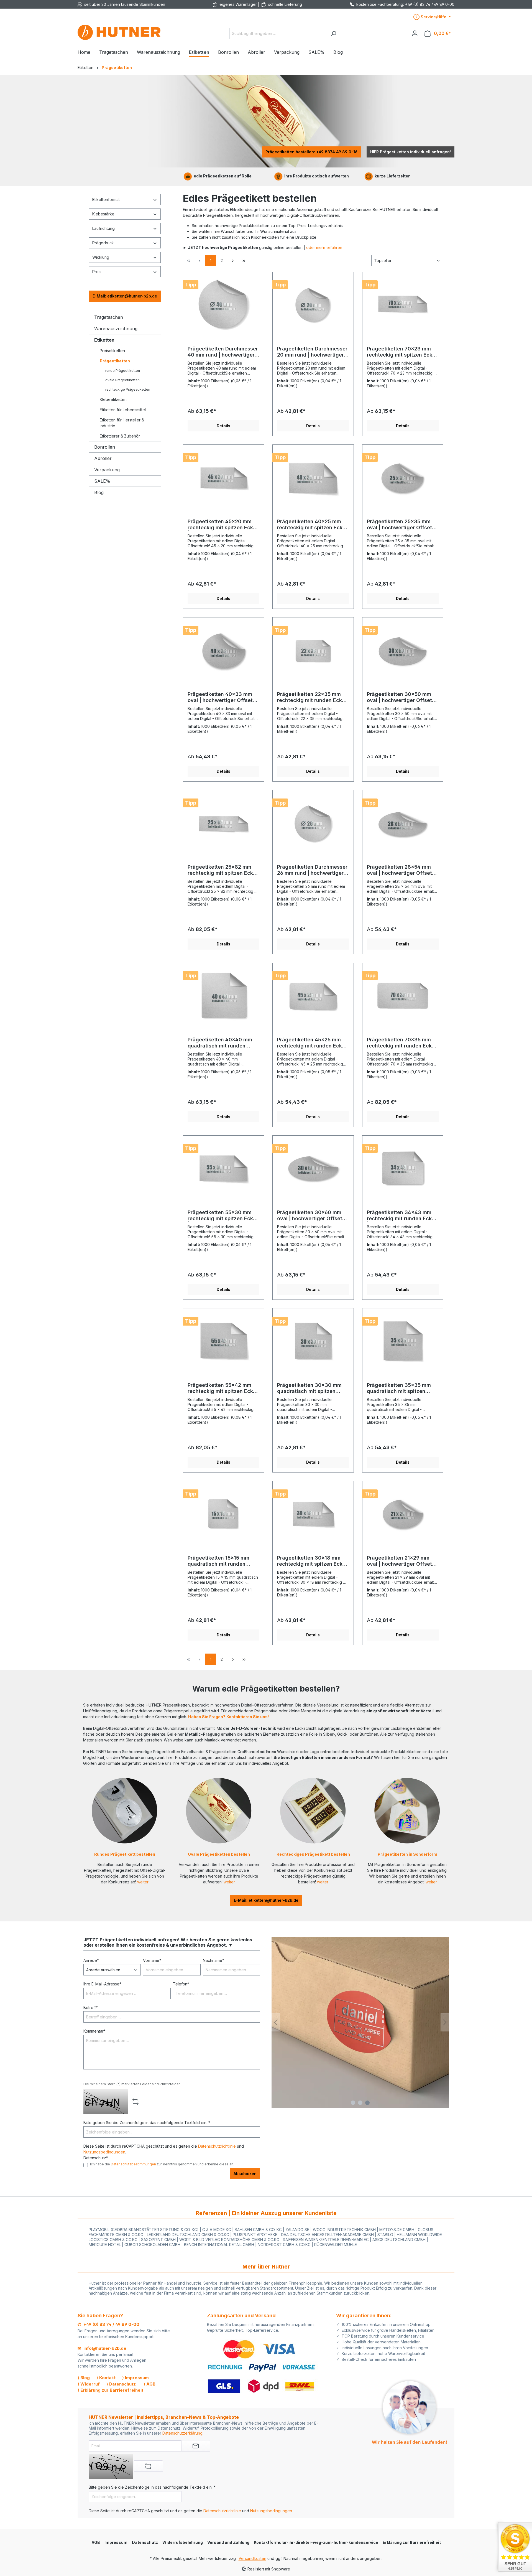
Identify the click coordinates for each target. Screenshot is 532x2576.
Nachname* (213, 1960)
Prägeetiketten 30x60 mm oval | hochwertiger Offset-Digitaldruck (311, 1215)
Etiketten (104, 340)
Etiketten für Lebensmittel (123, 410)
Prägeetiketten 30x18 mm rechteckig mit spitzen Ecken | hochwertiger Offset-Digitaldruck (313, 1561)
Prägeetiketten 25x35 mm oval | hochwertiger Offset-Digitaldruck (401, 525)
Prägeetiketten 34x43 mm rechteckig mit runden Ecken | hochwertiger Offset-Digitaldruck (402, 1215)
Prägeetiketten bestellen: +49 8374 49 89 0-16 (311, 152)
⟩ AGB (149, 2384)
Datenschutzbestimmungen (133, 2164)
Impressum (116, 2542)
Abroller (103, 458)
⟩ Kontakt (106, 2378)
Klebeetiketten (113, 399)
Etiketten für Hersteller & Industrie (122, 423)
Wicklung (101, 257)
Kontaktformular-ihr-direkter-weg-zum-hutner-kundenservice (316, 2542)
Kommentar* (94, 2031)
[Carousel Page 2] (360, 2103)
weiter (143, 1882)
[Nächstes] (445, 2022)
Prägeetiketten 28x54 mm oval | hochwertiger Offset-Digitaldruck (401, 870)
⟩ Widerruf (89, 2384)
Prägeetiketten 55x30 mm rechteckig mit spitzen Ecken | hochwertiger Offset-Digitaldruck (223, 1215)
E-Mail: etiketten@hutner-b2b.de (125, 296)
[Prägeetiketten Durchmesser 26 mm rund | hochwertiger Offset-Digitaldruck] (313, 822)
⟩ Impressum (135, 2378)
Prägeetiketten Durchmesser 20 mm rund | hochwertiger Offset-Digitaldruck (312, 352)
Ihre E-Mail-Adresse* (102, 1984)
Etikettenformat (106, 199)
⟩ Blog (84, 2378)
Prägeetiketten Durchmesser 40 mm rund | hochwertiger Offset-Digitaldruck (223, 352)
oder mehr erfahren (324, 247)
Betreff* (91, 2007)
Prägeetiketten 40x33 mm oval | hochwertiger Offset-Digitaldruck (221, 697)
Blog (99, 492)
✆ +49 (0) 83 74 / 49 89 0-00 (108, 2324)
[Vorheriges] (276, 2022)
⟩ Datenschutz (121, 2384)
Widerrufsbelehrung (183, 2542)
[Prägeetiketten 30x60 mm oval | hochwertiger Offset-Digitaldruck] (313, 1168)
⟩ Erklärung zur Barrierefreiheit (110, 2390)
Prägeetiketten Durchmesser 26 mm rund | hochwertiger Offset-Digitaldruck (312, 870)
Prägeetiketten (115, 361)
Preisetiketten (112, 351)
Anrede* (91, 1960)
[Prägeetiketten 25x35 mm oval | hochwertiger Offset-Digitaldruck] (403, 477)
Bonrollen (105, 447)
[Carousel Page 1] (353, 2103)
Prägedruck (103, 243)
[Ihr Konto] (415, 33)
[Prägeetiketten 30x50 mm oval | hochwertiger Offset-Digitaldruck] (403, 650)
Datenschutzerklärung (182, 2433)
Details (223, 426)
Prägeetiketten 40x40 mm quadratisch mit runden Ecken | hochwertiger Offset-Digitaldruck (223, 1043)
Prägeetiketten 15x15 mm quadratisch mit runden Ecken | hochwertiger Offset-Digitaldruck (223, 1561)
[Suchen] (333, 33)
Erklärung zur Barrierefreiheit (412, 2542)
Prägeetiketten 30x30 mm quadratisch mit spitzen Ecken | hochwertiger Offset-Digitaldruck (313, 1388)
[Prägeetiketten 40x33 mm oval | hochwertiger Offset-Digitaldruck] (223, 650)
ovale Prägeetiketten (122, 380)
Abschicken (245, 2174)
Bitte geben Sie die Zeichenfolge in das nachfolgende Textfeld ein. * (147, 2123)
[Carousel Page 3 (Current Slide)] (367, 2103)
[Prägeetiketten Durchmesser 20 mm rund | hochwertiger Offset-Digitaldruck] (313, 304)
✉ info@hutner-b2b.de (102, 2348)
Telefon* (181, 1984)
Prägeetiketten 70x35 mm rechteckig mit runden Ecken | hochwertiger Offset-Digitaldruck (402, 1043)
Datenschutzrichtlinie (217, 2146)
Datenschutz (145, 2542)
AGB (96, 2542)
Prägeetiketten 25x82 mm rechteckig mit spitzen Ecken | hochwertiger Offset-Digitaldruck (223, 870)
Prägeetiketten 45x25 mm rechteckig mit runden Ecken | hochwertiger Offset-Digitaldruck (313, 1043)
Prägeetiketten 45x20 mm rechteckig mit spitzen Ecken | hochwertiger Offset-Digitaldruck (223, 525)
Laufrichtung (103, 228)
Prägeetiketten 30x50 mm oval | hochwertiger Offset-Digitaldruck (401, 697)
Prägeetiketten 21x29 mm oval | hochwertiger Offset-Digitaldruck (401, 1561)
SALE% (102, 481)
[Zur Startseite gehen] (119, 32)
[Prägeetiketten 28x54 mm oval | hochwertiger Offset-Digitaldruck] (403, 822)
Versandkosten (252, 2558)
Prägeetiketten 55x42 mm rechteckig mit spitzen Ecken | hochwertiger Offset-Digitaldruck (223, 1388)
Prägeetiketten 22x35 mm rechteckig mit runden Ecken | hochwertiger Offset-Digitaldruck (313, 697)
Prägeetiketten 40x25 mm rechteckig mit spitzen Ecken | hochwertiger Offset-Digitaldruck (313, 525)
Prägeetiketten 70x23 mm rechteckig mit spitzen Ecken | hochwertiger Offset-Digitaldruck (403, 352)
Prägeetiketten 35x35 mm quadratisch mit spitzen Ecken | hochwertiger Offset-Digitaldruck (403, 1388)
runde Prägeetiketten (123, 371)
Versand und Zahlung (228, 2542)
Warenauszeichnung (116, 329)
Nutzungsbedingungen (104, 2152)
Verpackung (107, 470)
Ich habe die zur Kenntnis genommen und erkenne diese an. (162, 2164)
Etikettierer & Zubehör (120, 436)
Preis (97, 272)
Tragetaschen (109, 317)
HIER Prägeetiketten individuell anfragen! (410, 152)
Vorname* (152, 1960)
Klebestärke (103, 214)
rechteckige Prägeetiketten (128, 389)
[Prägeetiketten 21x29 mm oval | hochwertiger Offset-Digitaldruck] (403, 1513)
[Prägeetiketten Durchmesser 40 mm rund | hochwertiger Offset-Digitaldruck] (223, 304)
